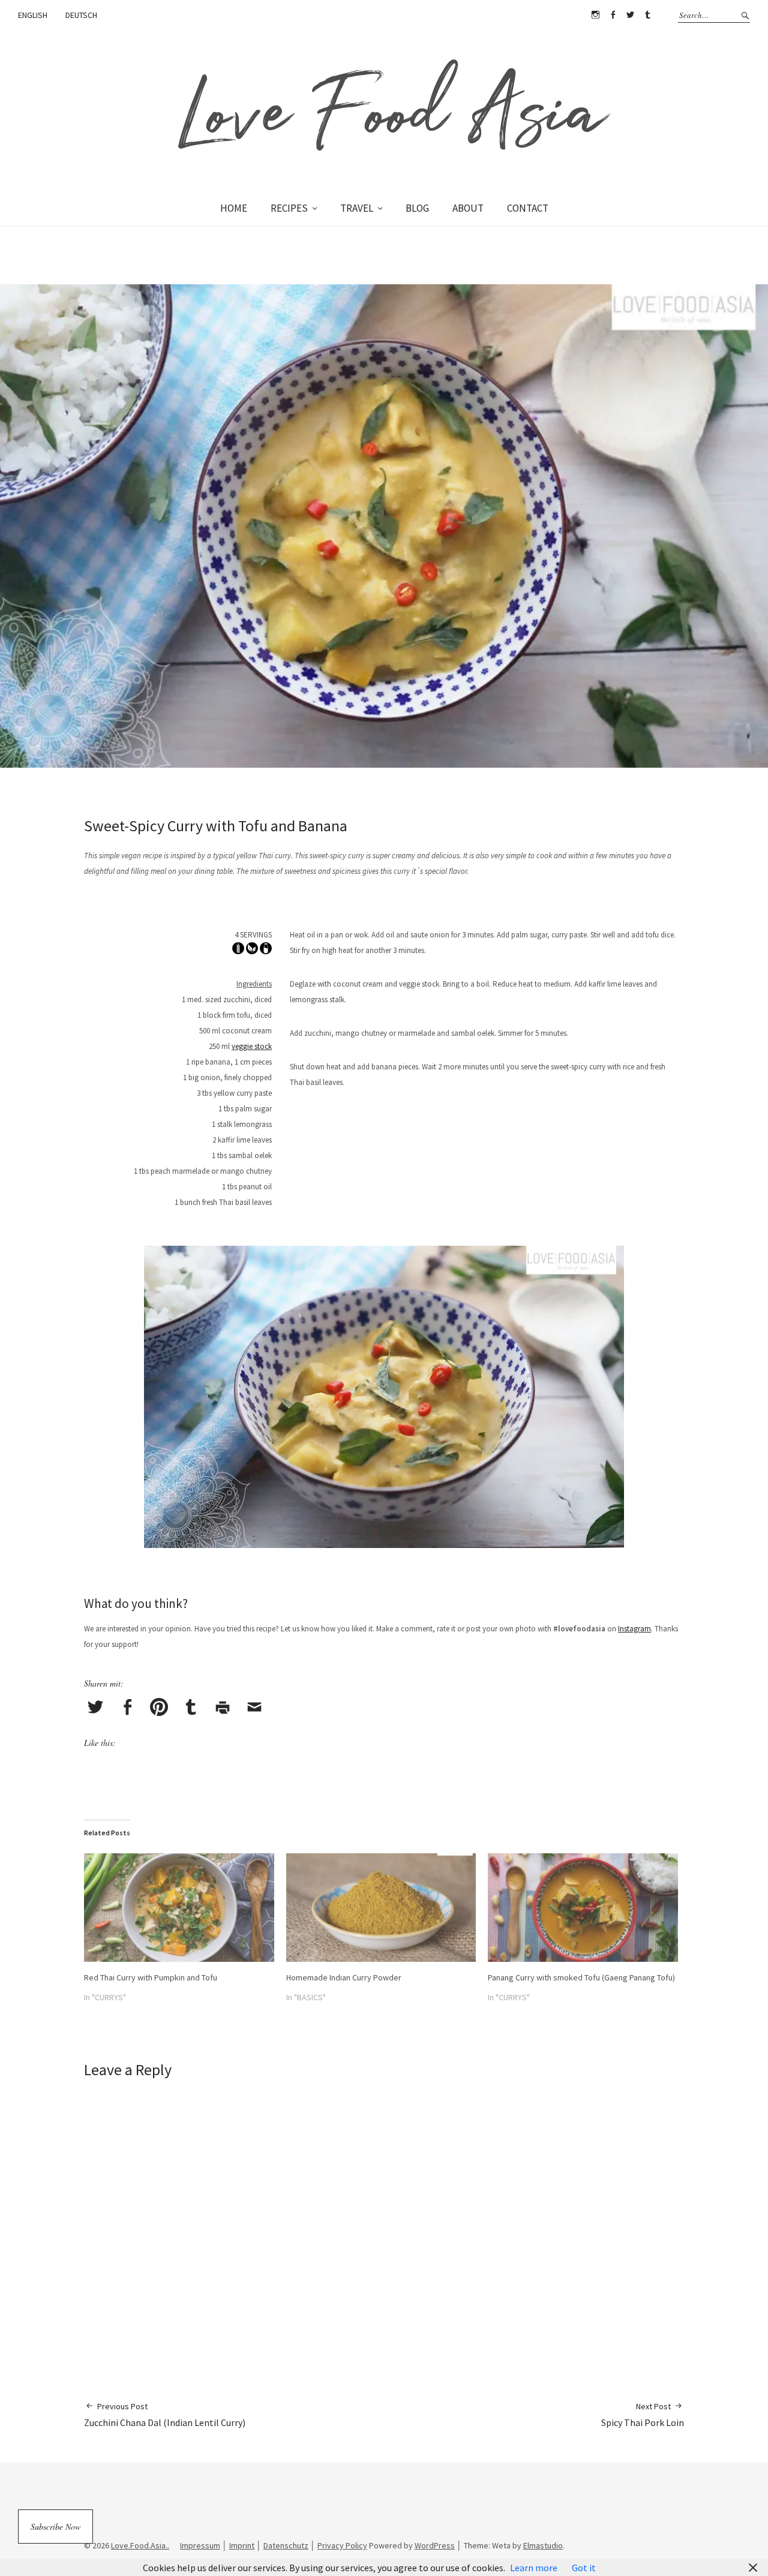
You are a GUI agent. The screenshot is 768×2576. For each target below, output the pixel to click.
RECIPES (289, 208)
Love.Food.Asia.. (140, 2545)
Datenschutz (286, 2545)
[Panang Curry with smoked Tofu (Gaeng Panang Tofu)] (583, 1908)
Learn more (534, 2568)
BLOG (417, 208)
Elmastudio (543, 2545)
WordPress (435, 2545)
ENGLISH (33, 15)
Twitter (630, 15)
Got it (584, 2568)
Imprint (242, 2545)
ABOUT (468, 208)
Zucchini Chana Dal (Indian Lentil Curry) (165, 2415)
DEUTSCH (81, 15)
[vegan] (252, 951)
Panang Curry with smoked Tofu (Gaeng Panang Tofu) (581, 1977)
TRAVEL (357, 208)
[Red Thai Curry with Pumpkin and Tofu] (179, 1908)
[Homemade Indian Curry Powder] (381, 1908)
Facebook (613, 15)
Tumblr (647, 15)
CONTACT (528, 208)
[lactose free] (266, 951)
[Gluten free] (238, 951)
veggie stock (252, 1046)
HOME (234, 208)
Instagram (595, 15)
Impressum (200, 2545)
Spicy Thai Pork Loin (643, 2415)
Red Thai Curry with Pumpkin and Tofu (151, 1977)
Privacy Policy (342, 2545)
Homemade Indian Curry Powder (344, 1977)
